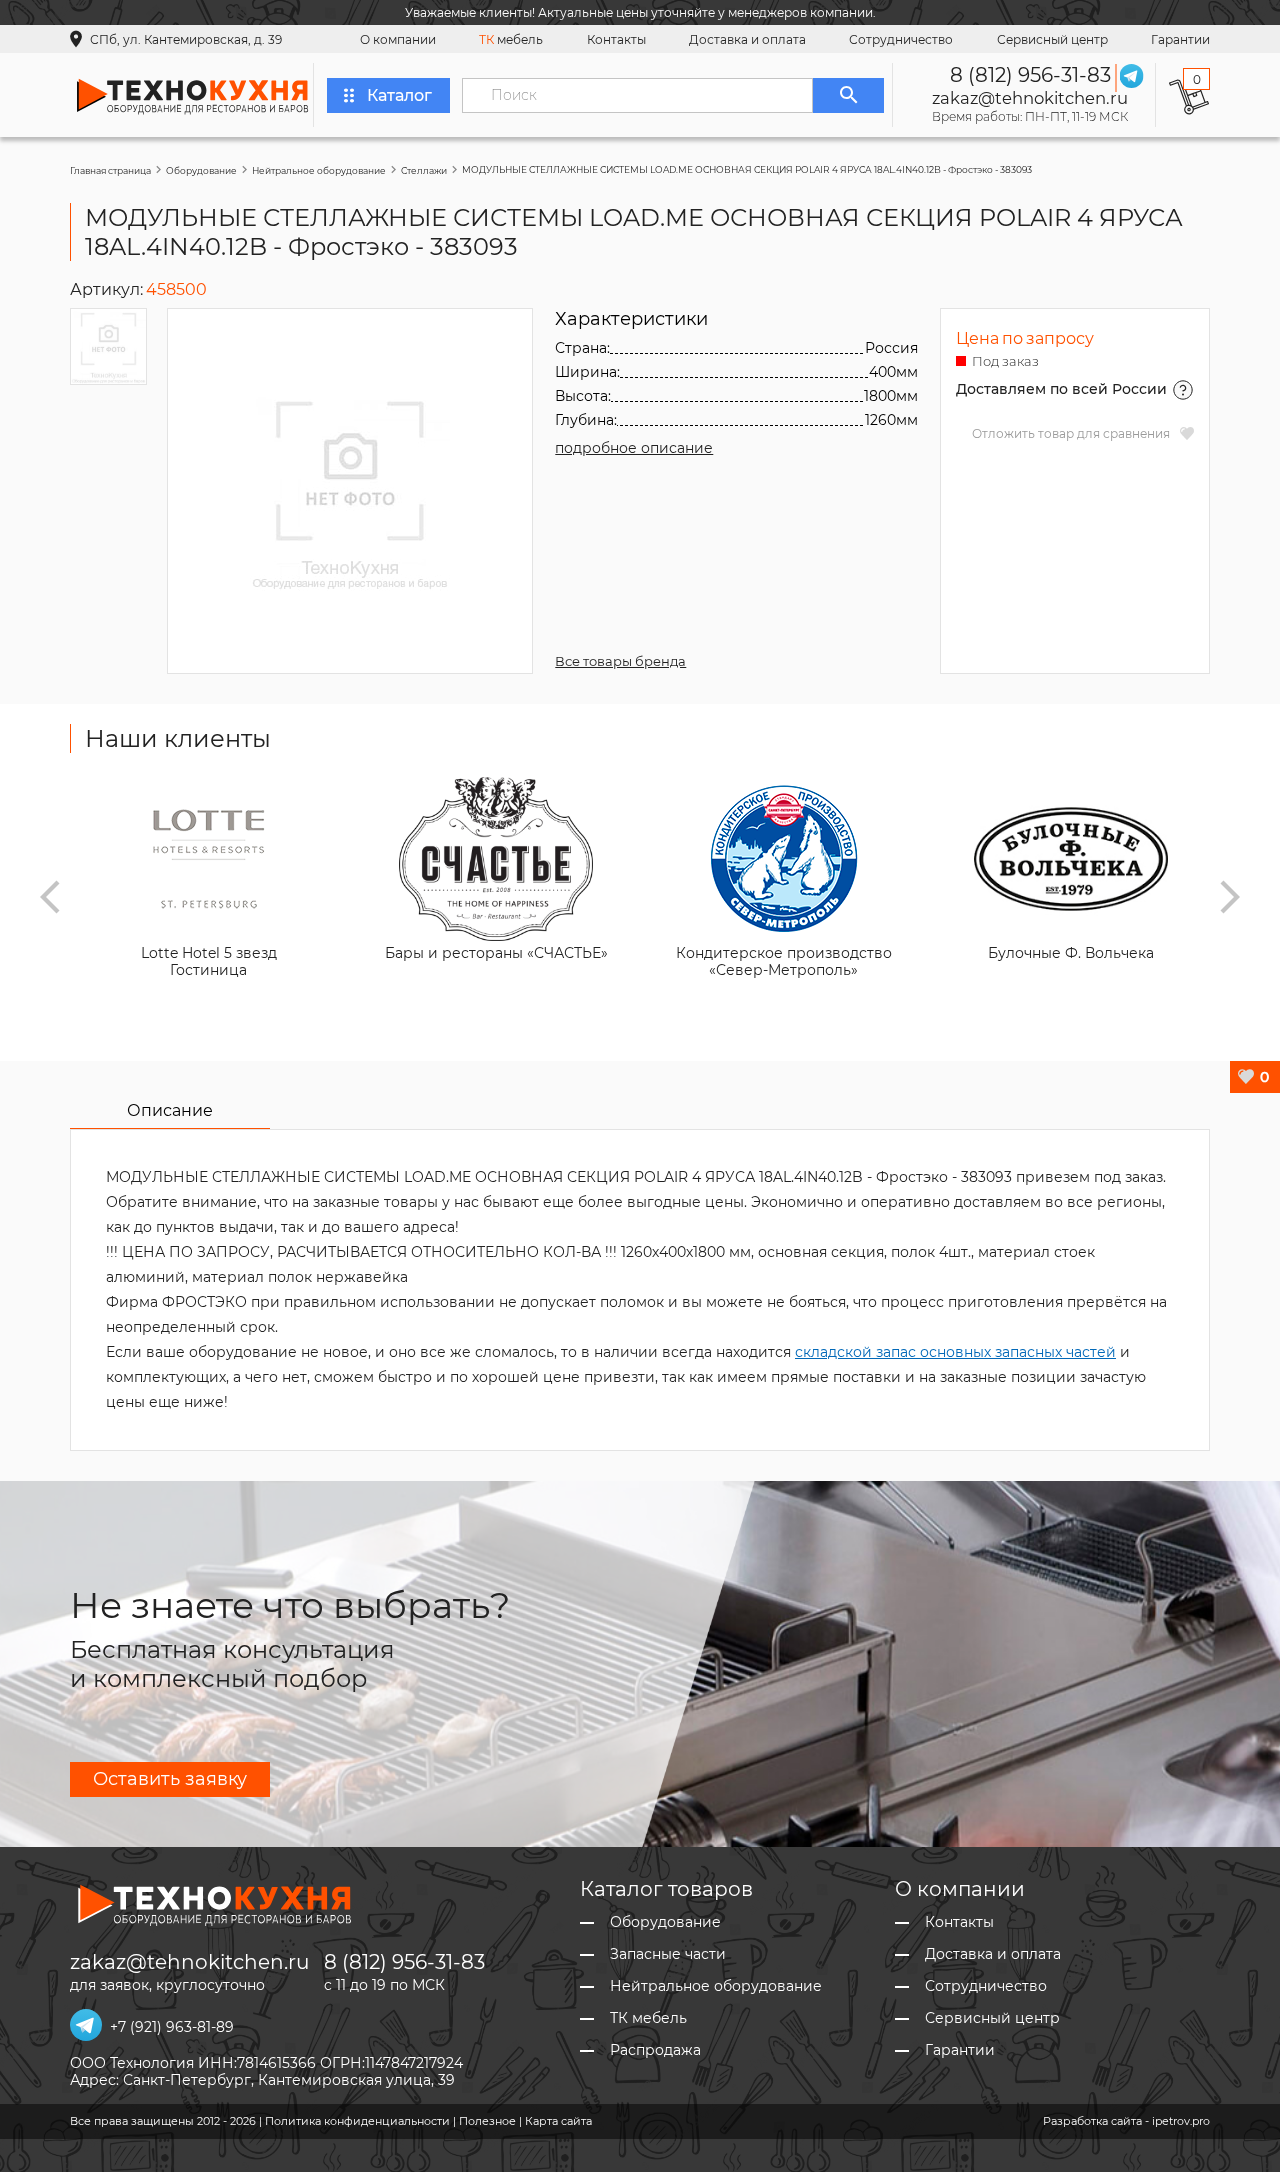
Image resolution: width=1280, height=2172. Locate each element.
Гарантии (1180, 39)
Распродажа (655, 2050)
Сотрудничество (901, 39)
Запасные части (668, 1954)
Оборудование (201, 170)
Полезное (487, 2121)
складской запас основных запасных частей (955, 1352)
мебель (511, 39)
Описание (170, 1110)
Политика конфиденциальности (357, 2121)
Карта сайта (558, 2121)
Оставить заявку (170, 1779)
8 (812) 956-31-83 (1030, 75)
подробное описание (634, 448)
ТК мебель (648, 2018)
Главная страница (110, 170)
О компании (398, 39)
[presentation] (50, 897)
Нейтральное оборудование (319, 170)
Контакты (616, 39)
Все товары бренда (620, 661)
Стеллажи (424, 170)
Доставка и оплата (747, 39)
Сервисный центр (1052, 39)
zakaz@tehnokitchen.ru (1030, 98)
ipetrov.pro (1181, 2121)
